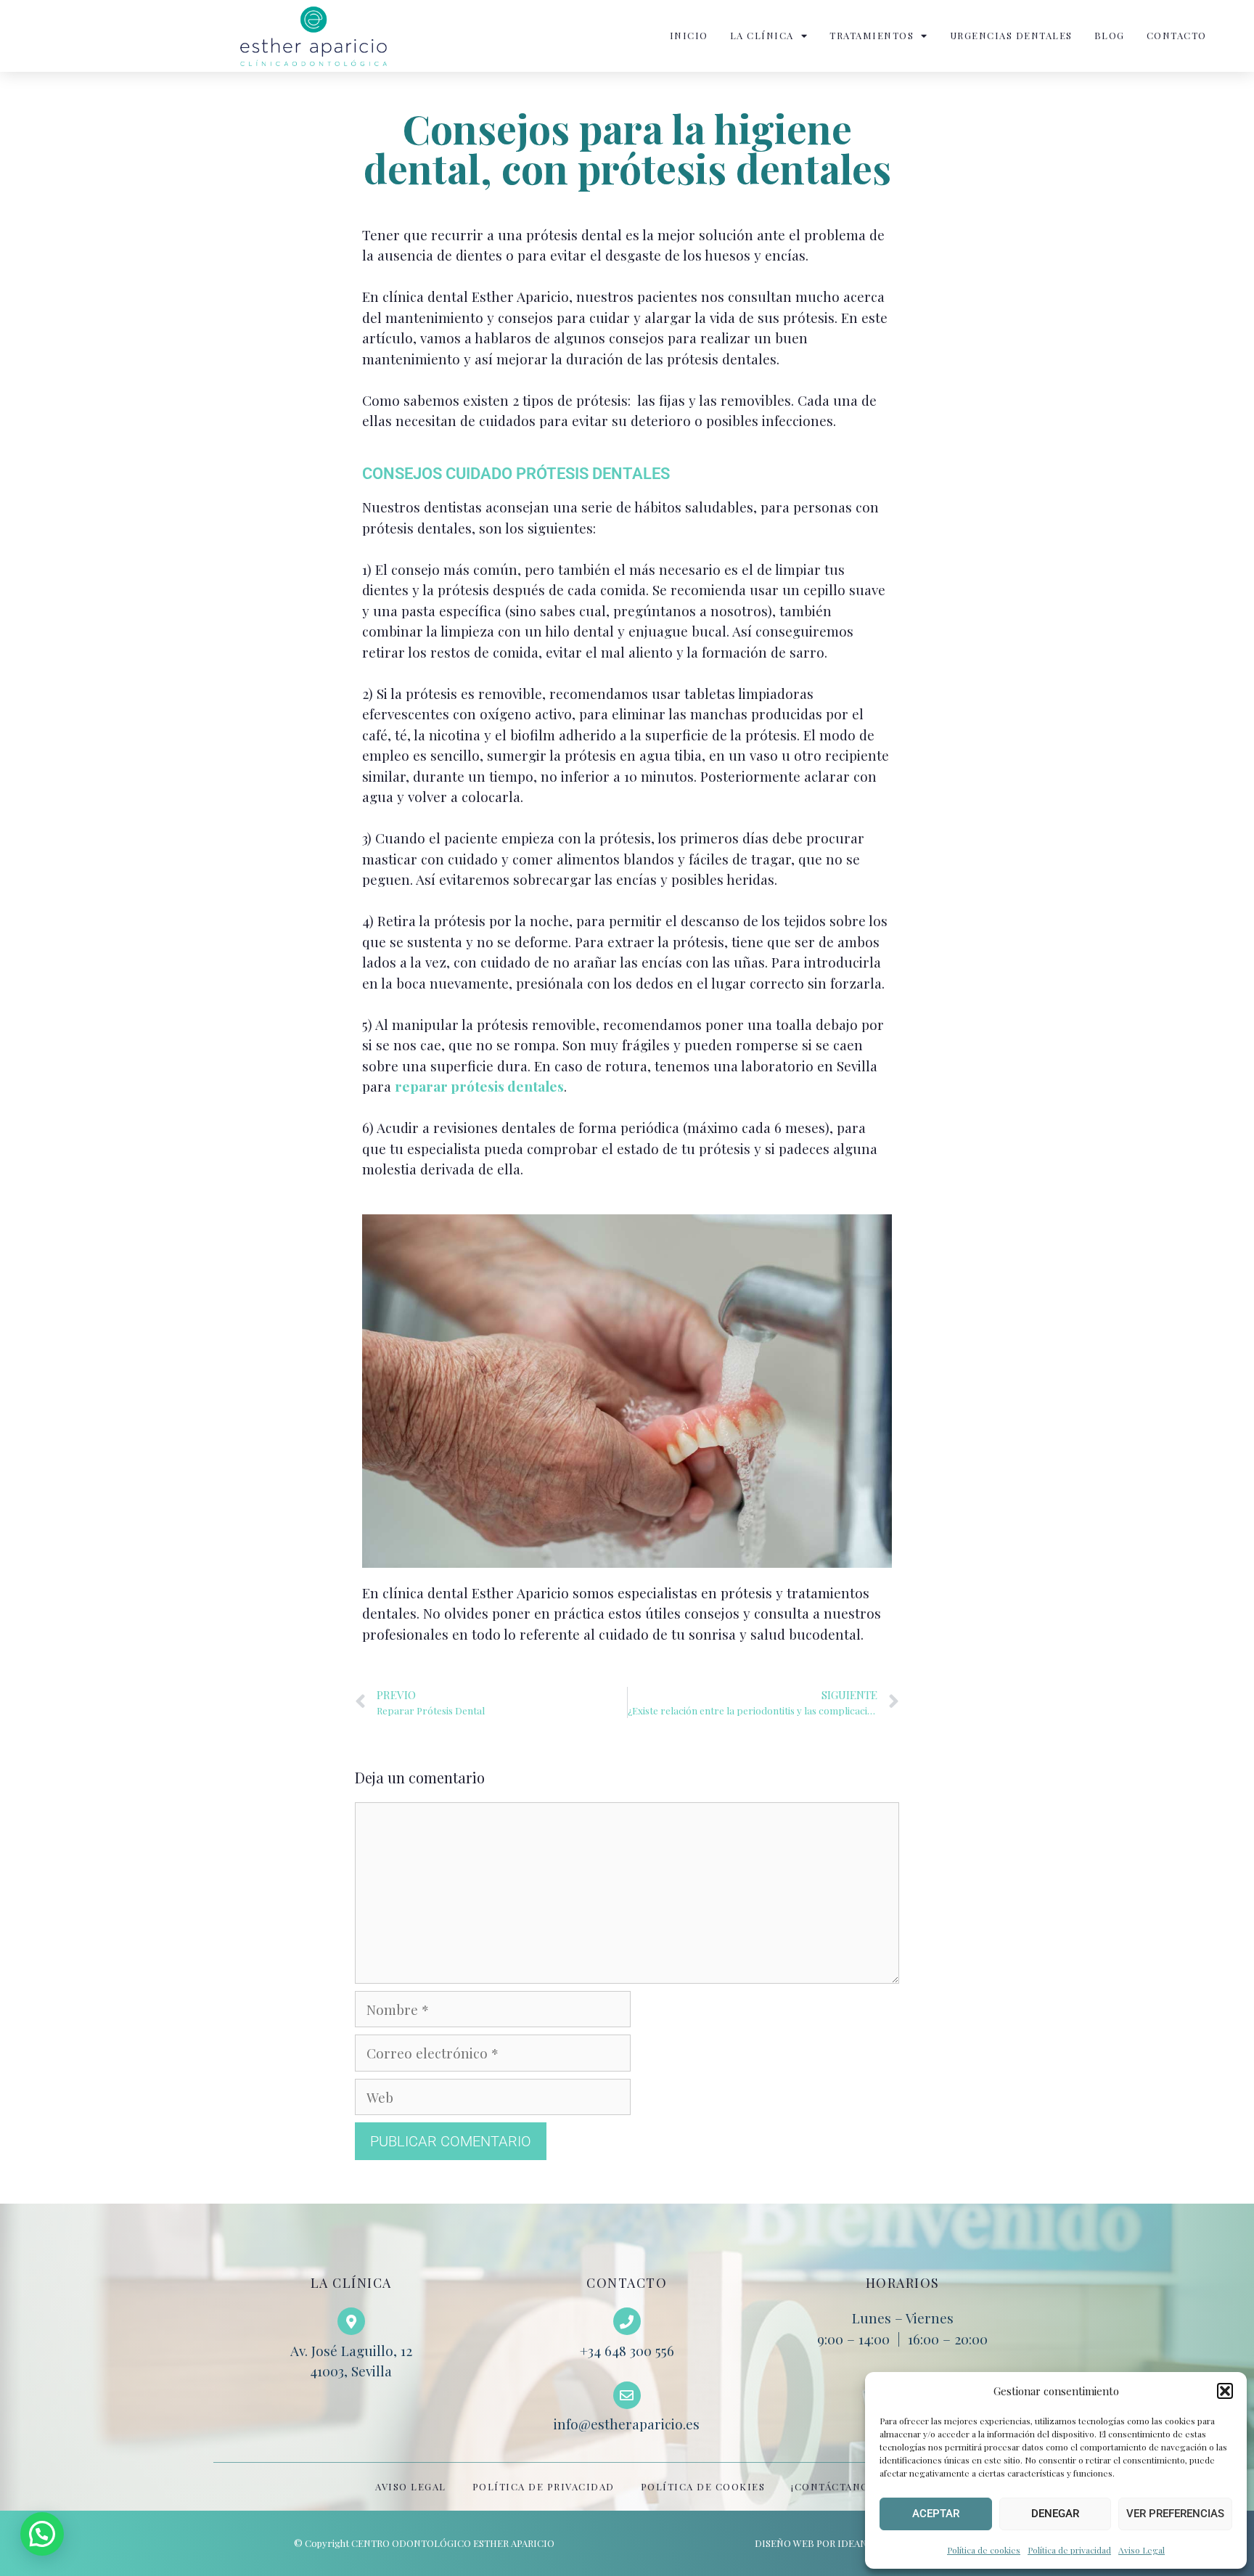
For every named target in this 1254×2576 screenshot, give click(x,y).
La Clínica (762, 35)
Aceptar (936, 2514)
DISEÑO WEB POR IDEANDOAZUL (830, 2543)
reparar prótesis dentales (479, 1086)
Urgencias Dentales (1011, 35)
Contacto (1177, 35)
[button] (1225, 2391)
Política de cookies (984, 2550)
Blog (1110, 35)
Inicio (689, 35)
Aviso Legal (1142, 2550)
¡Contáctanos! (835, 2486)
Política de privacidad (1069, 2550)
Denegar (1055, 2514)
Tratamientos (872, 35)
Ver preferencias (1175, 2514)
